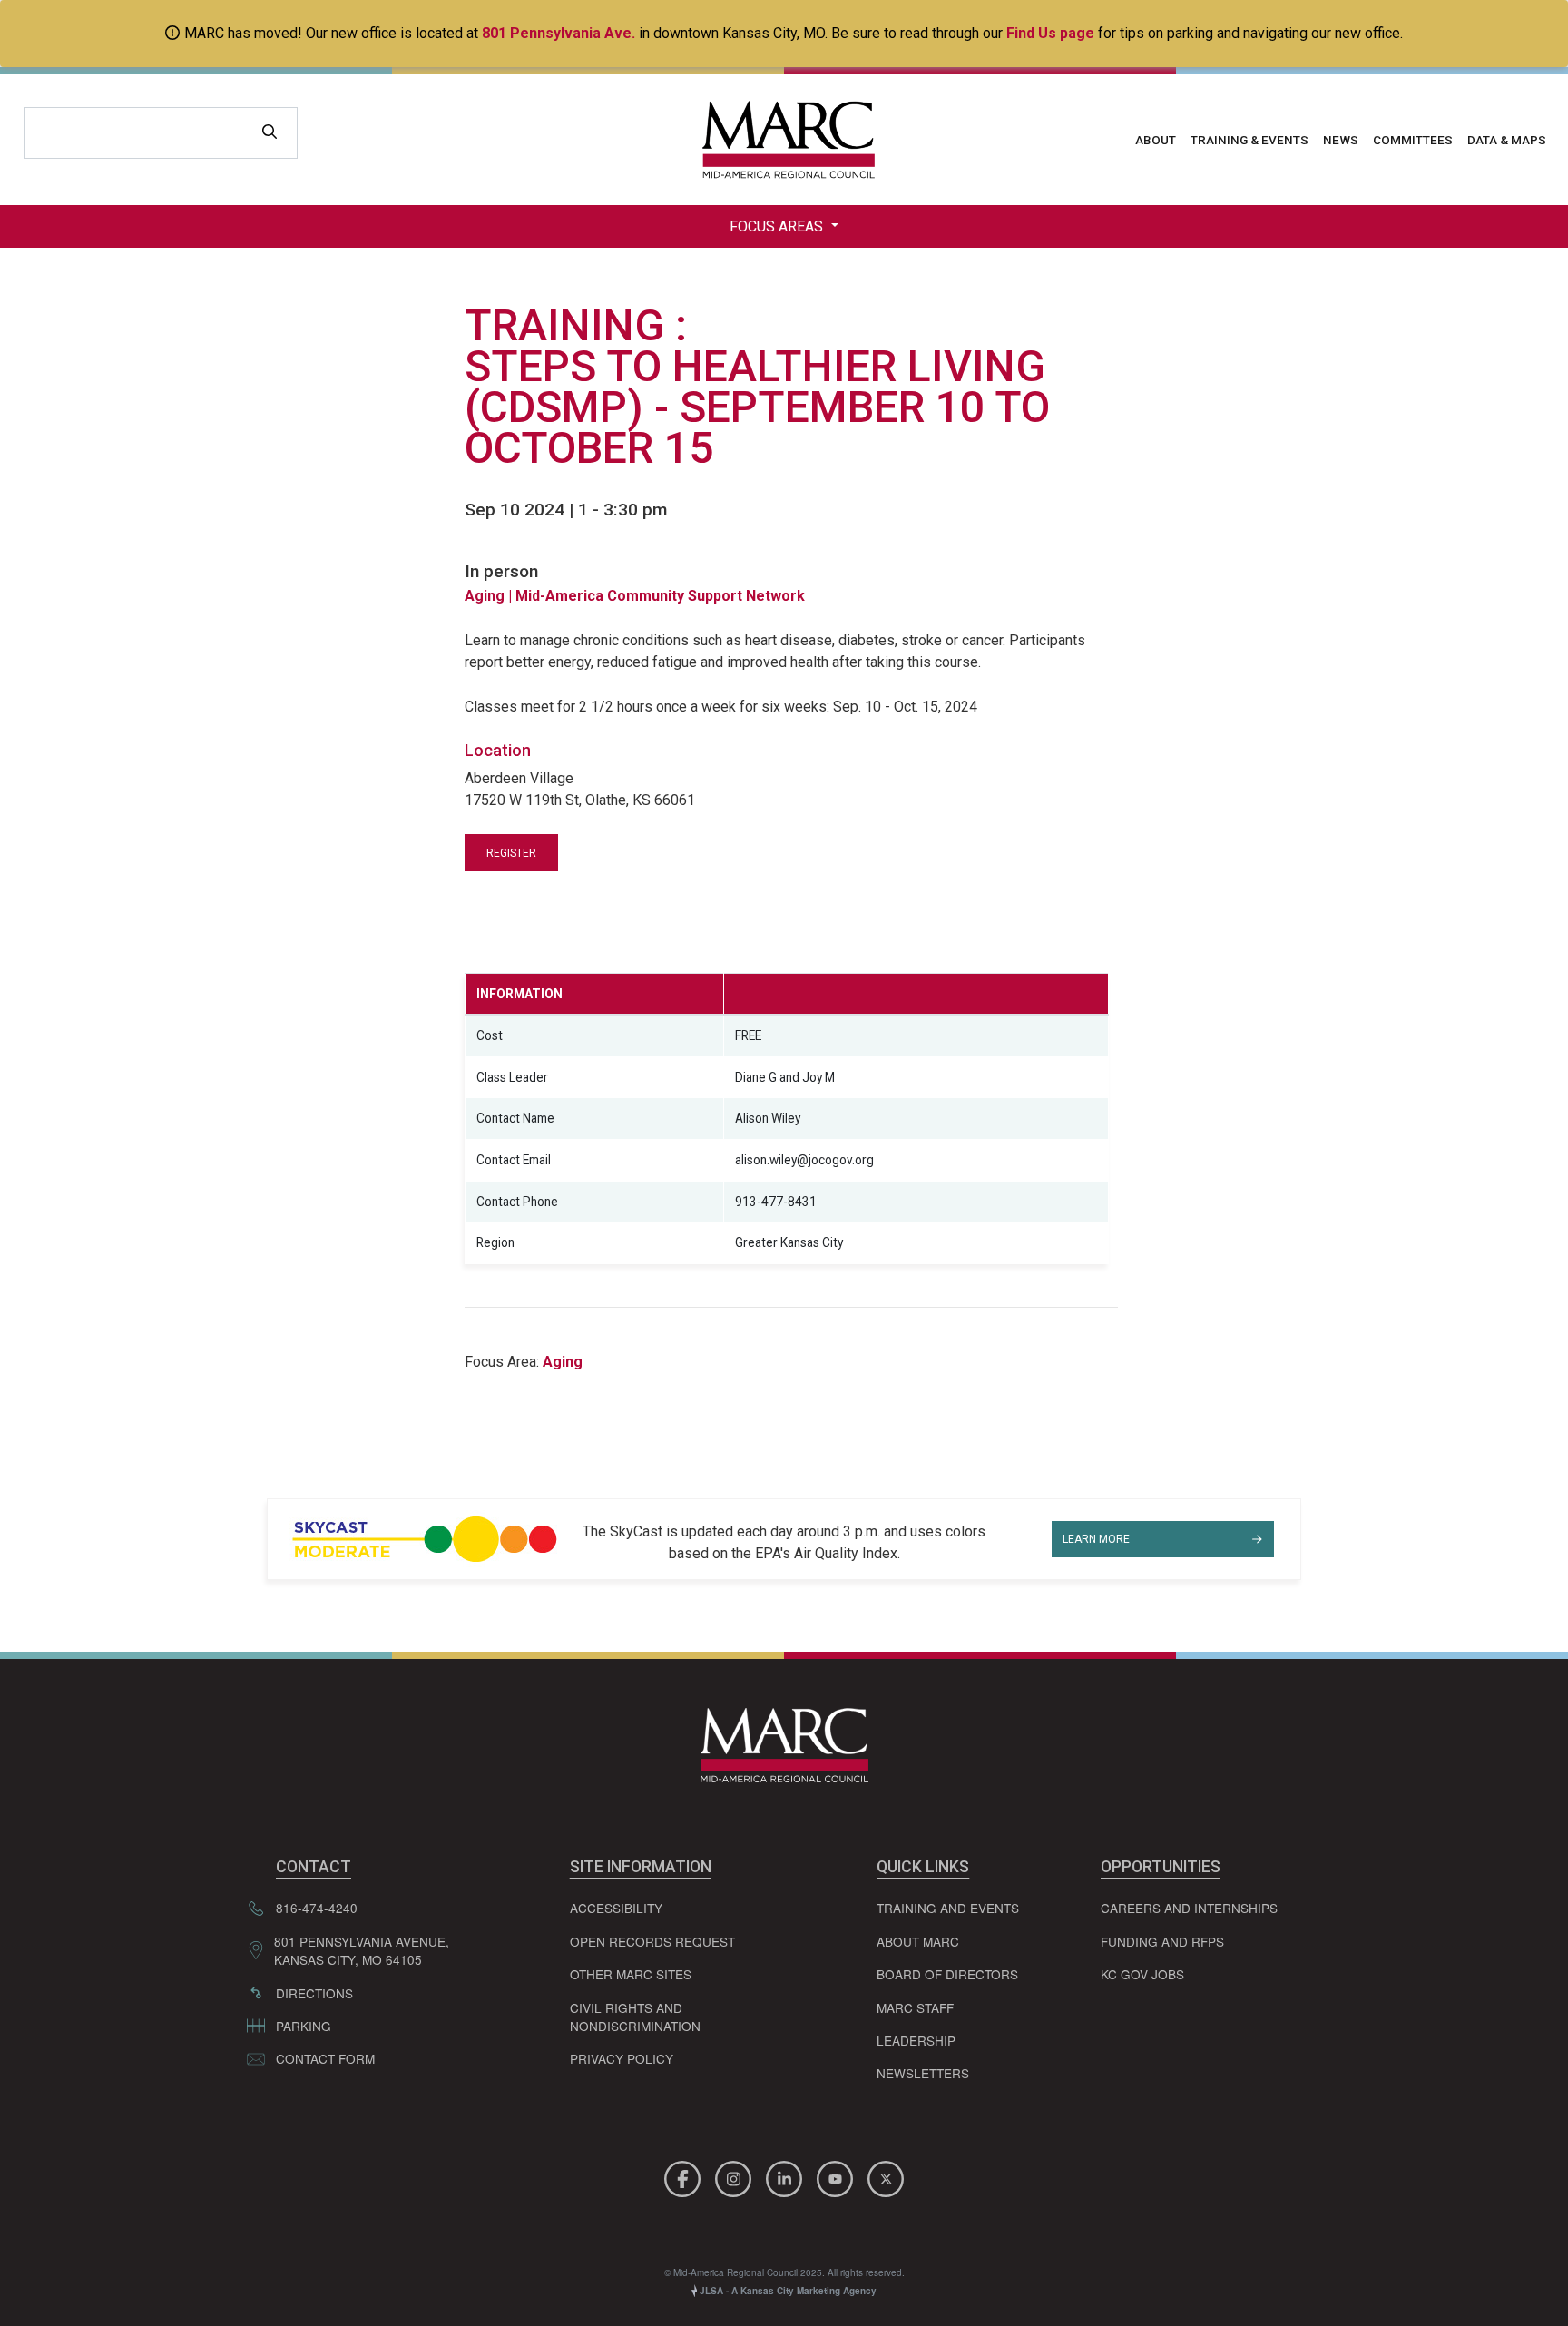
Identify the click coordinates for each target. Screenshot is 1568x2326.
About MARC (918, 1941)
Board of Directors (947, 1974)
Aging (486, 596)
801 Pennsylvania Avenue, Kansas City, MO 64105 (362, 1950)
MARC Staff (915, 2007)
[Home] (784, 140)
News (1341, 140)
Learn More (1096, 1539)
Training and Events (948, 1908)
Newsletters (923, 2073)
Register (511, 853)
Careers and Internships (1189, 1908)
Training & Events (1249, 140)
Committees (1413, 140)
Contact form (325, 2058)
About (1156, 140)
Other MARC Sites (631, 1974)
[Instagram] (736, 2176)
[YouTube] (838, 2176)
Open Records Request (652, 1941)
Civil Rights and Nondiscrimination (635, 2017)
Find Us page (1050, 33)
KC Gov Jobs (1142, 1974)
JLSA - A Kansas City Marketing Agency (787, 2291)
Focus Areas (778, 226)
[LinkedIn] (787, 2176)
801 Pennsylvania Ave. (559, 33)
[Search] (269, 133)
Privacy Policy (622, 2058)
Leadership (916, 2040)
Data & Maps (1507, 140)
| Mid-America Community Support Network (657, 596)
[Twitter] (886, 2176)
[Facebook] (685, 2176)
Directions (314, 1993)
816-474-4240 (317, 1908)
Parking (304, 2026)
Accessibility (616, 1908)
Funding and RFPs (1162, 1941)
